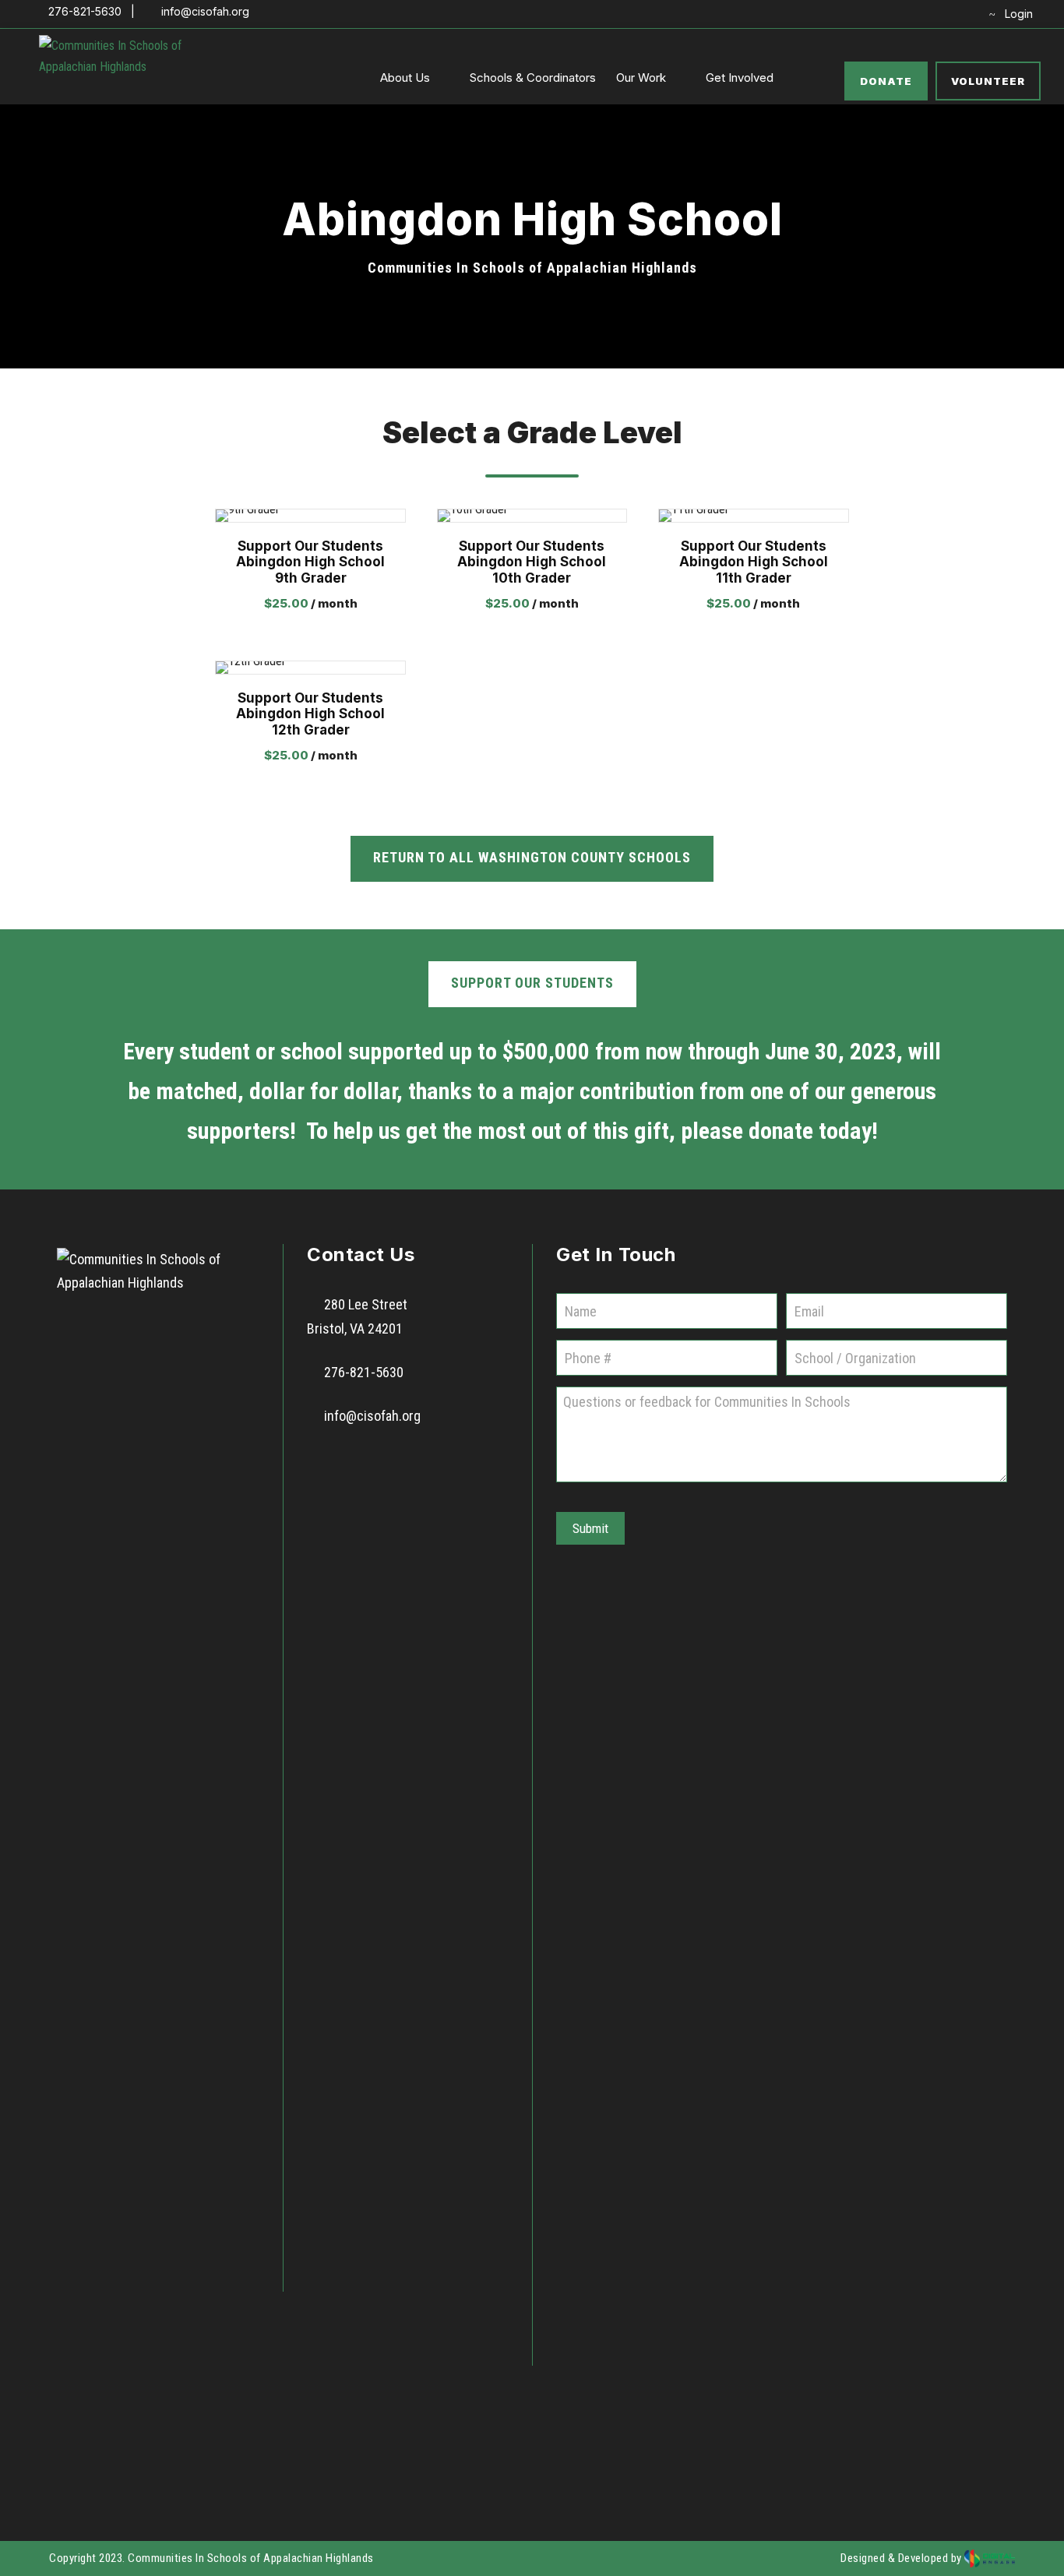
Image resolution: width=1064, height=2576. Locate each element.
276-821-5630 (364, 1372)
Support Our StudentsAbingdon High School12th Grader (310, 714)
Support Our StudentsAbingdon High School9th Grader (310, 562)
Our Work (641, 78)
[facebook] (889, 14)
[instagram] (962, 14)
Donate (886, 81)
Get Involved (740, 78)
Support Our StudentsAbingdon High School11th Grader (754, 562)
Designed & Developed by (902, 2558)
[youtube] (937, 14)
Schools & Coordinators (533, 78)
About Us (405, 78)
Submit (590, 1528)
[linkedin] (913, 14)
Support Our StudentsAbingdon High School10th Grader (532, 562)
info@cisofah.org (372, 1416)
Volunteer (988, 81)
